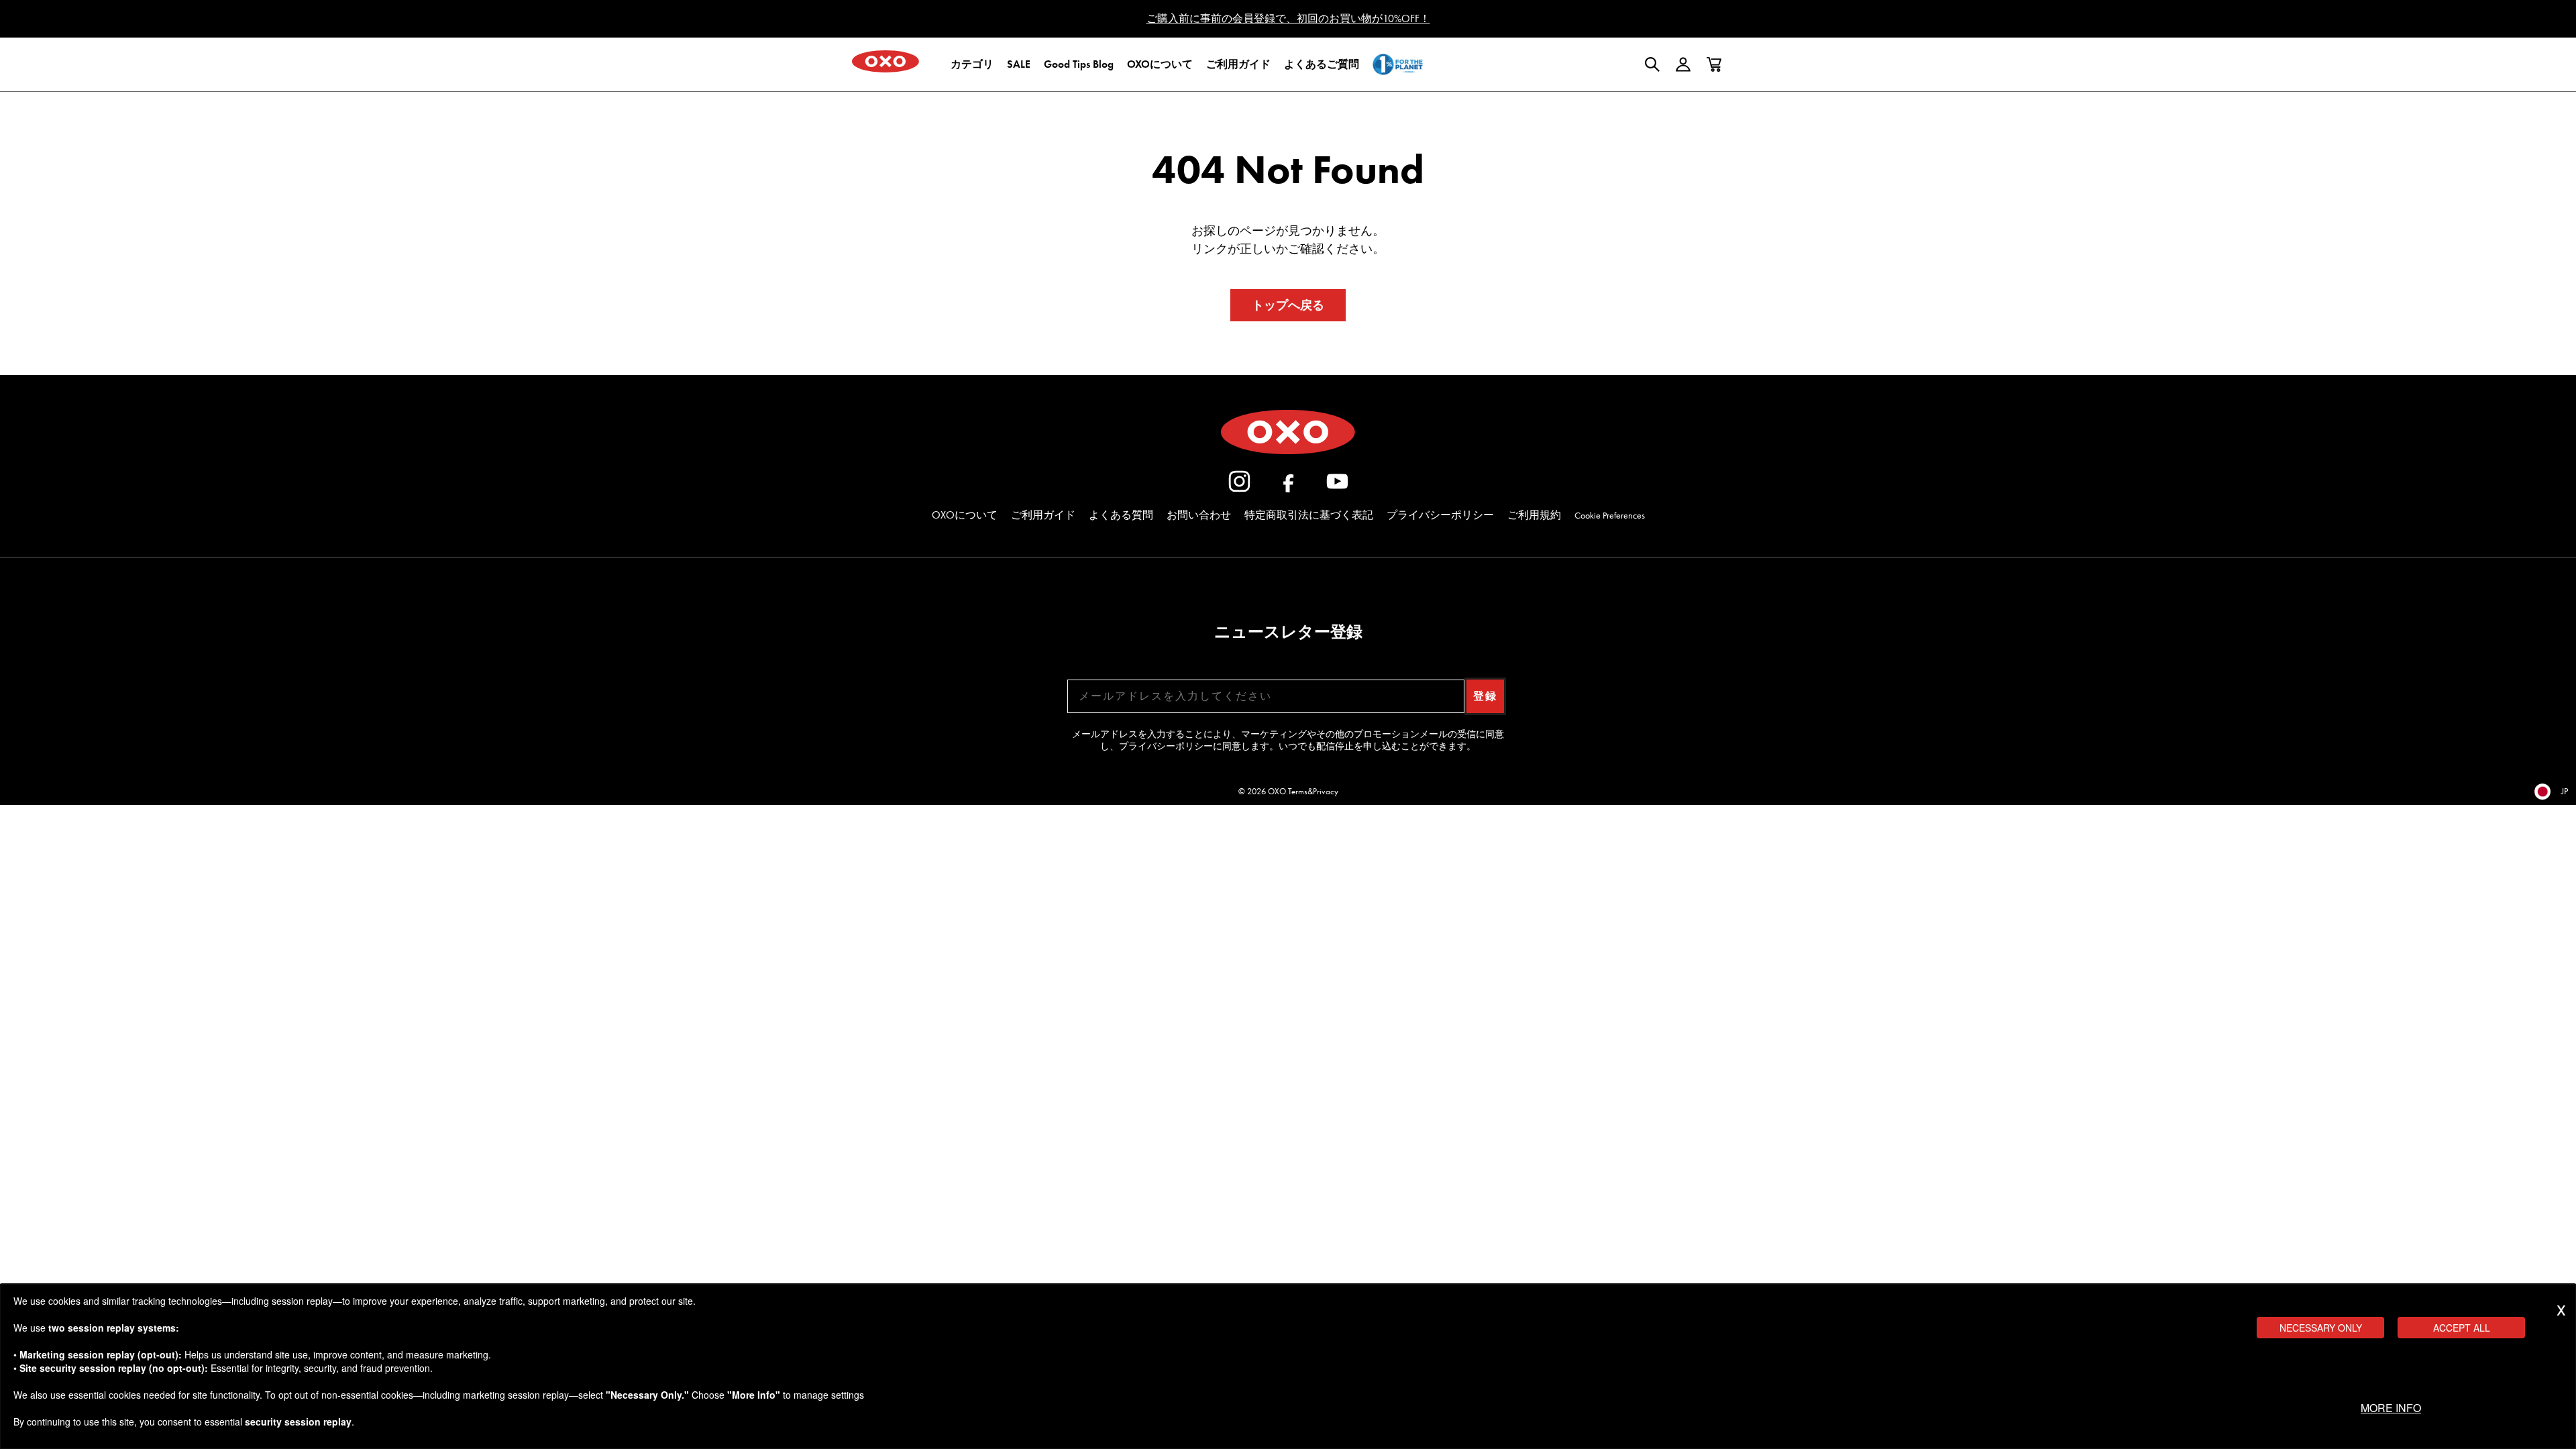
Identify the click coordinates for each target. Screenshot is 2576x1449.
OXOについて (965, 515)
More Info (2391, 1408)
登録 (1485, 696)
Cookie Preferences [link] (1610, 516)
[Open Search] (1652, 64)
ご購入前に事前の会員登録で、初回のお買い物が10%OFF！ (1288, 18)
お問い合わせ (1199, 515)
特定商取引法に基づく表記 (1309, 515)
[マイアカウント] (1683, 64)
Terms (1298, 791)
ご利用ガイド (1043, 515)
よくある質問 (1121, 515)
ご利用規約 (1534, 515)
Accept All (2462, 1328)
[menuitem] (972, 64)
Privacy (1326, 791)
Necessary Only (2321, 1328)
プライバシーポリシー (1440, 515)
